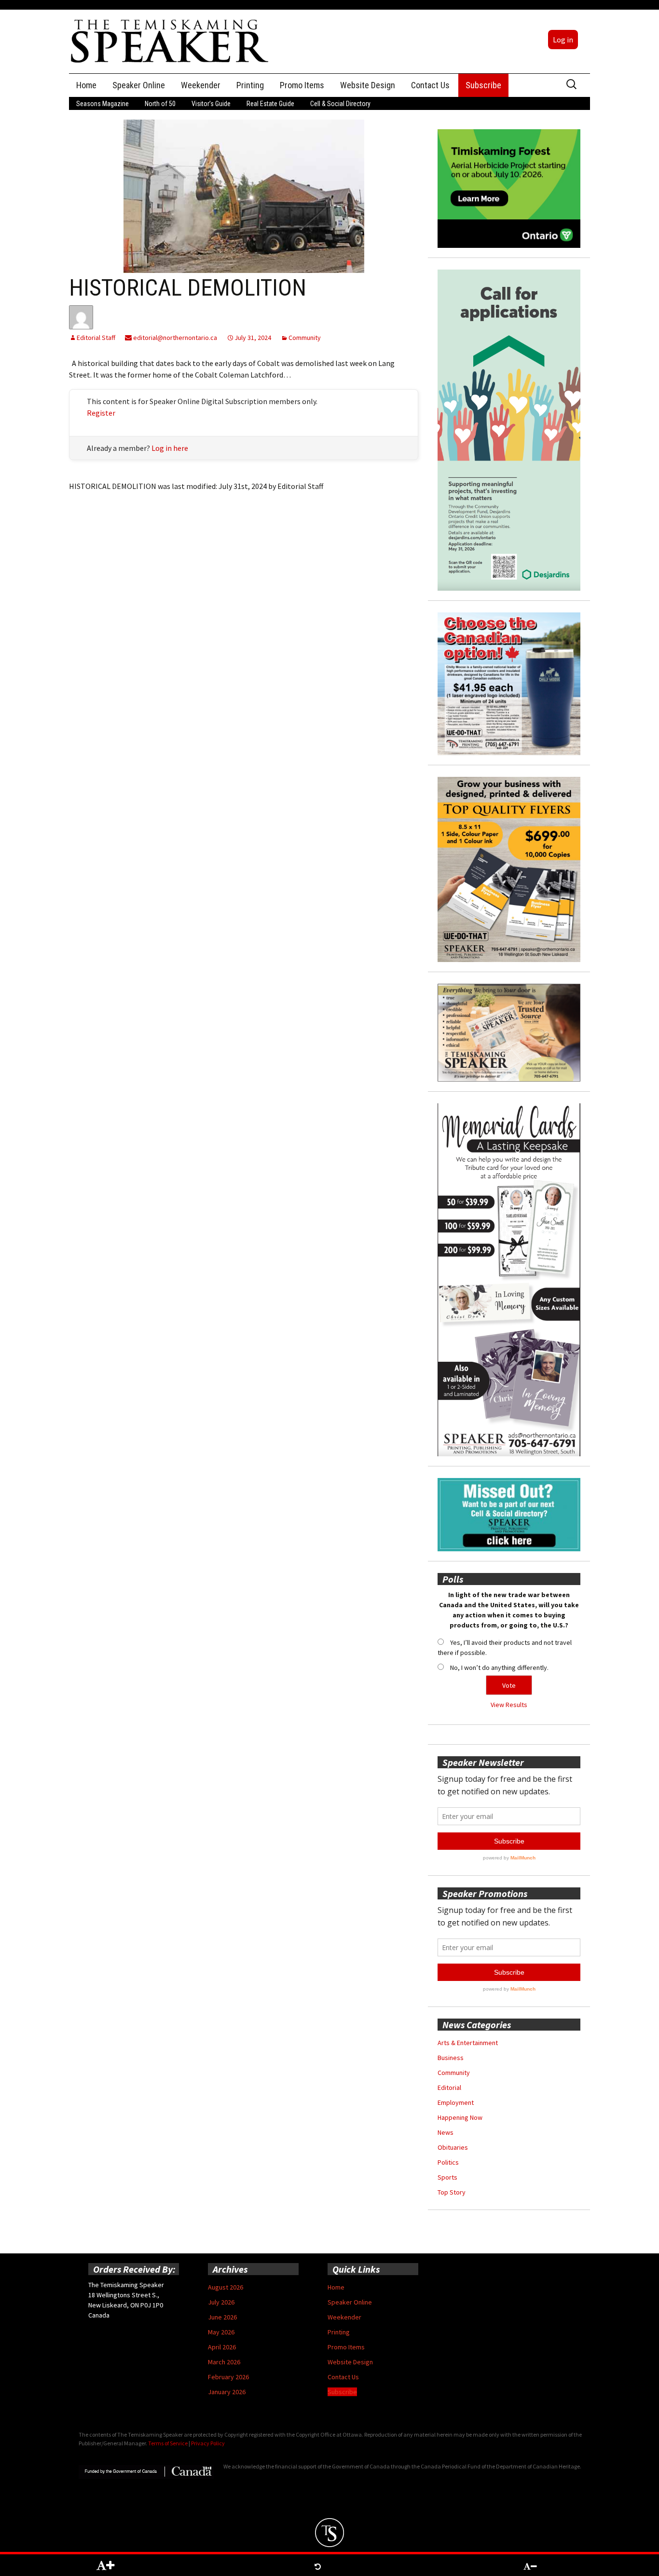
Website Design (368, 85)
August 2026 (226, 2287)
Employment (456, 2102)
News (446, 2132)
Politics (448, 2162)
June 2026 (222, 2317)
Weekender (201, 85)
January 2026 (227, 2392)
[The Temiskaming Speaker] (170, 41)
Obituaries (453, 2147)
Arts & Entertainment (468, 2043)
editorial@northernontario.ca (174, 338)
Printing (250, 85)
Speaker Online (139, 85)
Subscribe (483, 85)
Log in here (170, 448)
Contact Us (430, 85)
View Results (509, 1705)
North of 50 (160, 104)
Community (305, 338)
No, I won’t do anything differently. (499, 1668)
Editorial (449, 2088)
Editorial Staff (96, 338)
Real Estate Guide (270, 104)
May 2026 (221, 2332)
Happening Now (460, 2117)
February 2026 (228, 2377)
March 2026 (224, 2362)
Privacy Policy (208, 2443)
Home (86, 85)
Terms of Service (168, 2443)
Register (101, 413)
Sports (447, 2177)
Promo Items (302, 85)
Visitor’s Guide (211, 104)
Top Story (452, 2192)
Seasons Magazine (103, 104)
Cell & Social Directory (340, 104)
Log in (563, 40)
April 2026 (222, 2347)
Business (451, 2058)
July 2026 (221, 2302)
